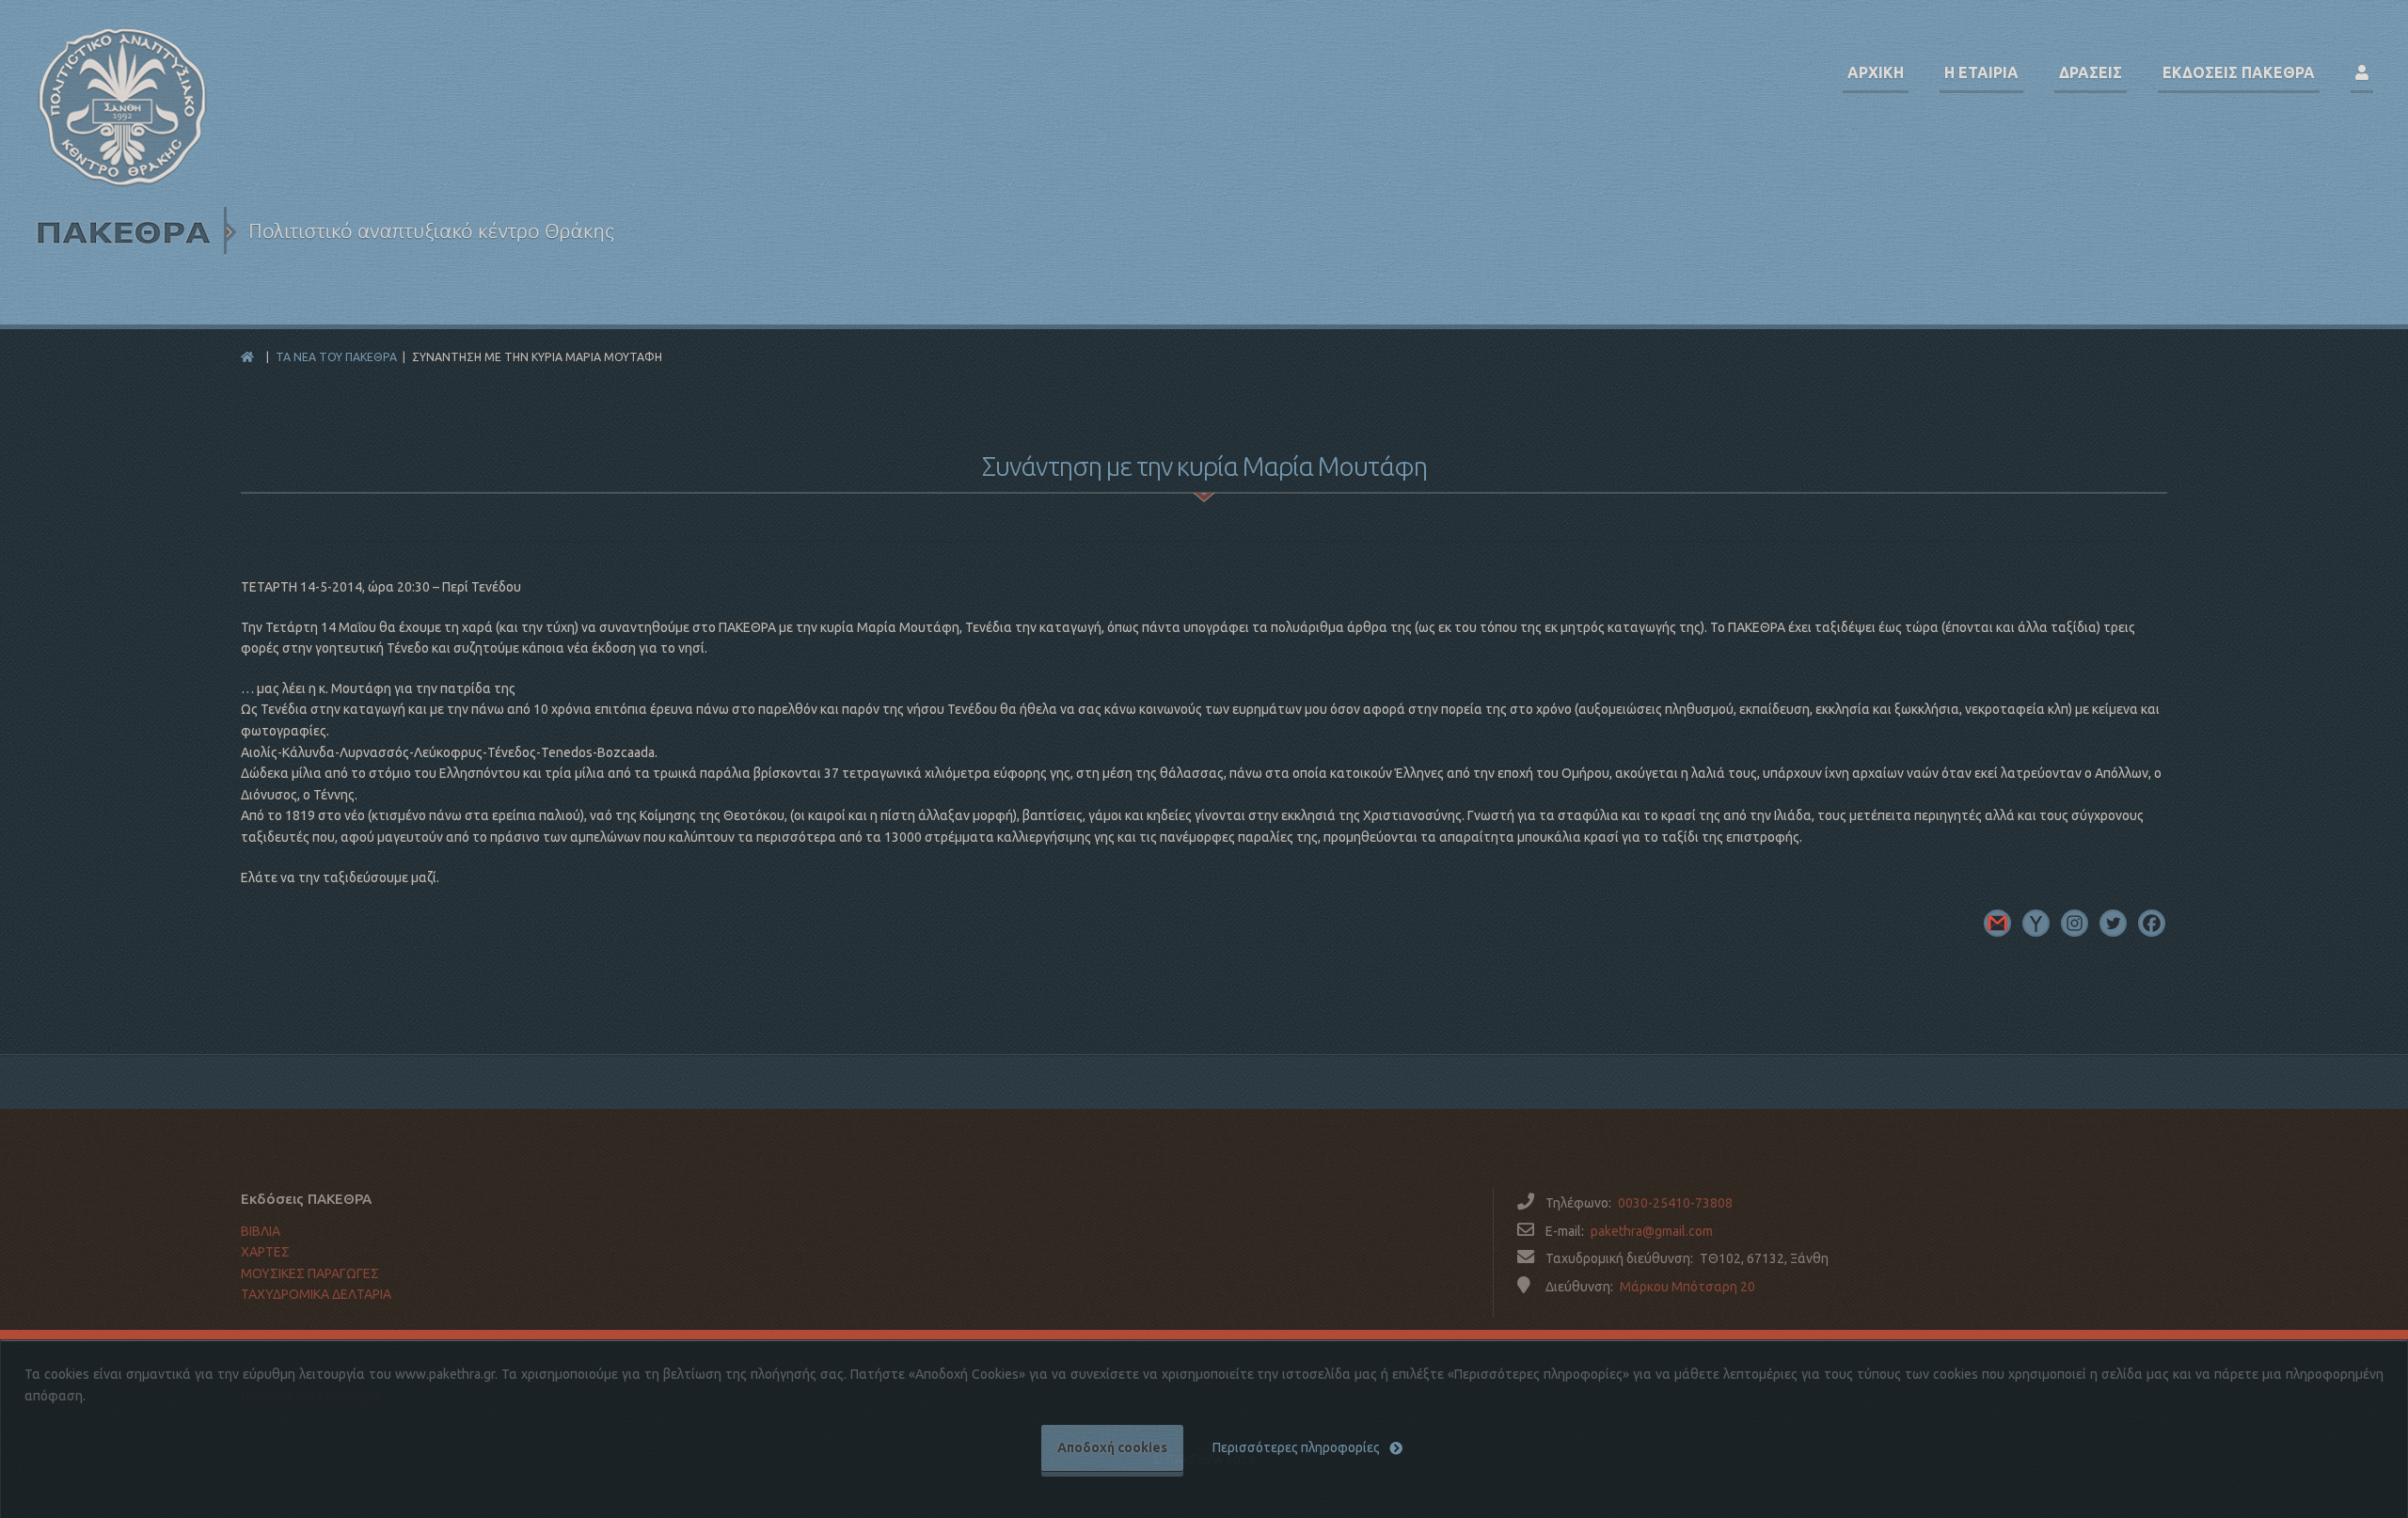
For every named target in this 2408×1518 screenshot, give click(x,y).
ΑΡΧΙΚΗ (1876, 72)
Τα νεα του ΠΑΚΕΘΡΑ (336, 357)
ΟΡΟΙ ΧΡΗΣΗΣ (283, 1335)
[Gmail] (1997, 923)
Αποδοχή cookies (1112, 1447)
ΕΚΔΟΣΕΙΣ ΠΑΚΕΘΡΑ (2239, 72)
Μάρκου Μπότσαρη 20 (1687, 1287)
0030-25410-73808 (1675, 1203)
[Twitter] (2113, 923)
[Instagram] (2075, 923)
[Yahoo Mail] (2036, 923)
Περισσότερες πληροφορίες (1296, 1447)
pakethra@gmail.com (1652, 1231)
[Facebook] (2152, 923)
